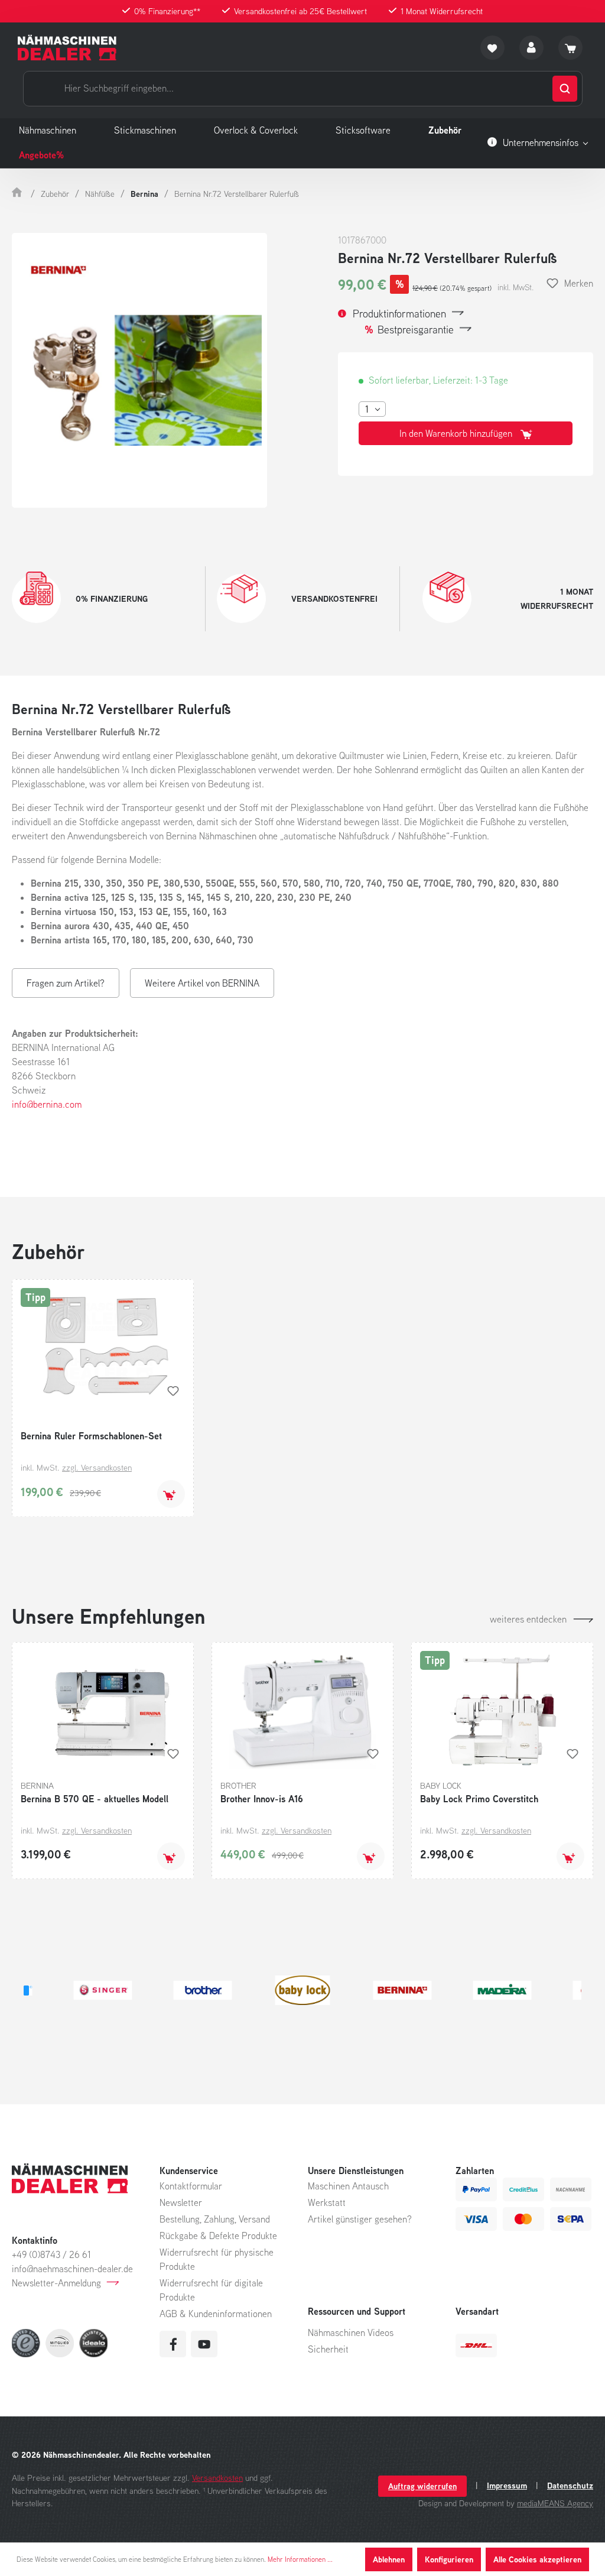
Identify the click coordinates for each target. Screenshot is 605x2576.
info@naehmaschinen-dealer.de (72, 2269)
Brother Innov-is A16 (262, 1799)
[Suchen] (565, 89)
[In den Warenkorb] (171, 1494)
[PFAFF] (502, 1990)
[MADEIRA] (302, 1990)
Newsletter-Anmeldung (56, 2283)
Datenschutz (570, 2486)
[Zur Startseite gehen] (67, 48)
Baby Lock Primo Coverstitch (479, 1799)
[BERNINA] (202, 1990)
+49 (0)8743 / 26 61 (51, 2254)
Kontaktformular (191, 2186)
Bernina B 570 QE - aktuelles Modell (95, 1799)
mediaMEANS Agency (555, 2503)
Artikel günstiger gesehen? (360, 2219)
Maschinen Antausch (348, 2186)
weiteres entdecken (528, 1619)
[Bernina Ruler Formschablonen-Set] (103, 1347)
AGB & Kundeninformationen (216, 2314)
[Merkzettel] (492, 48)
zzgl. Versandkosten (97, 1467)
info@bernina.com (47, 1104)
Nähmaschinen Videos (351, 2332)
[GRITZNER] (402, 1990)
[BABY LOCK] (103, 1990)
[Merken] (173, 1391)
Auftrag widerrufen (422, 2486)
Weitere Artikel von (202, 983)
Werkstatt (327, 2202)
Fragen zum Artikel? (66, 983)
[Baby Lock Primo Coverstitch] (502, 1710)
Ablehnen (389, 2559)
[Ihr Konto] (531, 48)
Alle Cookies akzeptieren (537, 2559)
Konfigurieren (449, 2559)
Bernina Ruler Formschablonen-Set (91, 1436)
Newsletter (181, 2202)
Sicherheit (328, 2349)
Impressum (507, 2486)
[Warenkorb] (570, 48)
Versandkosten (217, 2478)
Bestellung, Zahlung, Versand (215, 2219)
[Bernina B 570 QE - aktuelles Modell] (103, 1710)
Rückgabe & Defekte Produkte (218, 2236)
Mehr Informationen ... (300, 2559)
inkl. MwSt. (515, 287)
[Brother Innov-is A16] (302, 1710)
